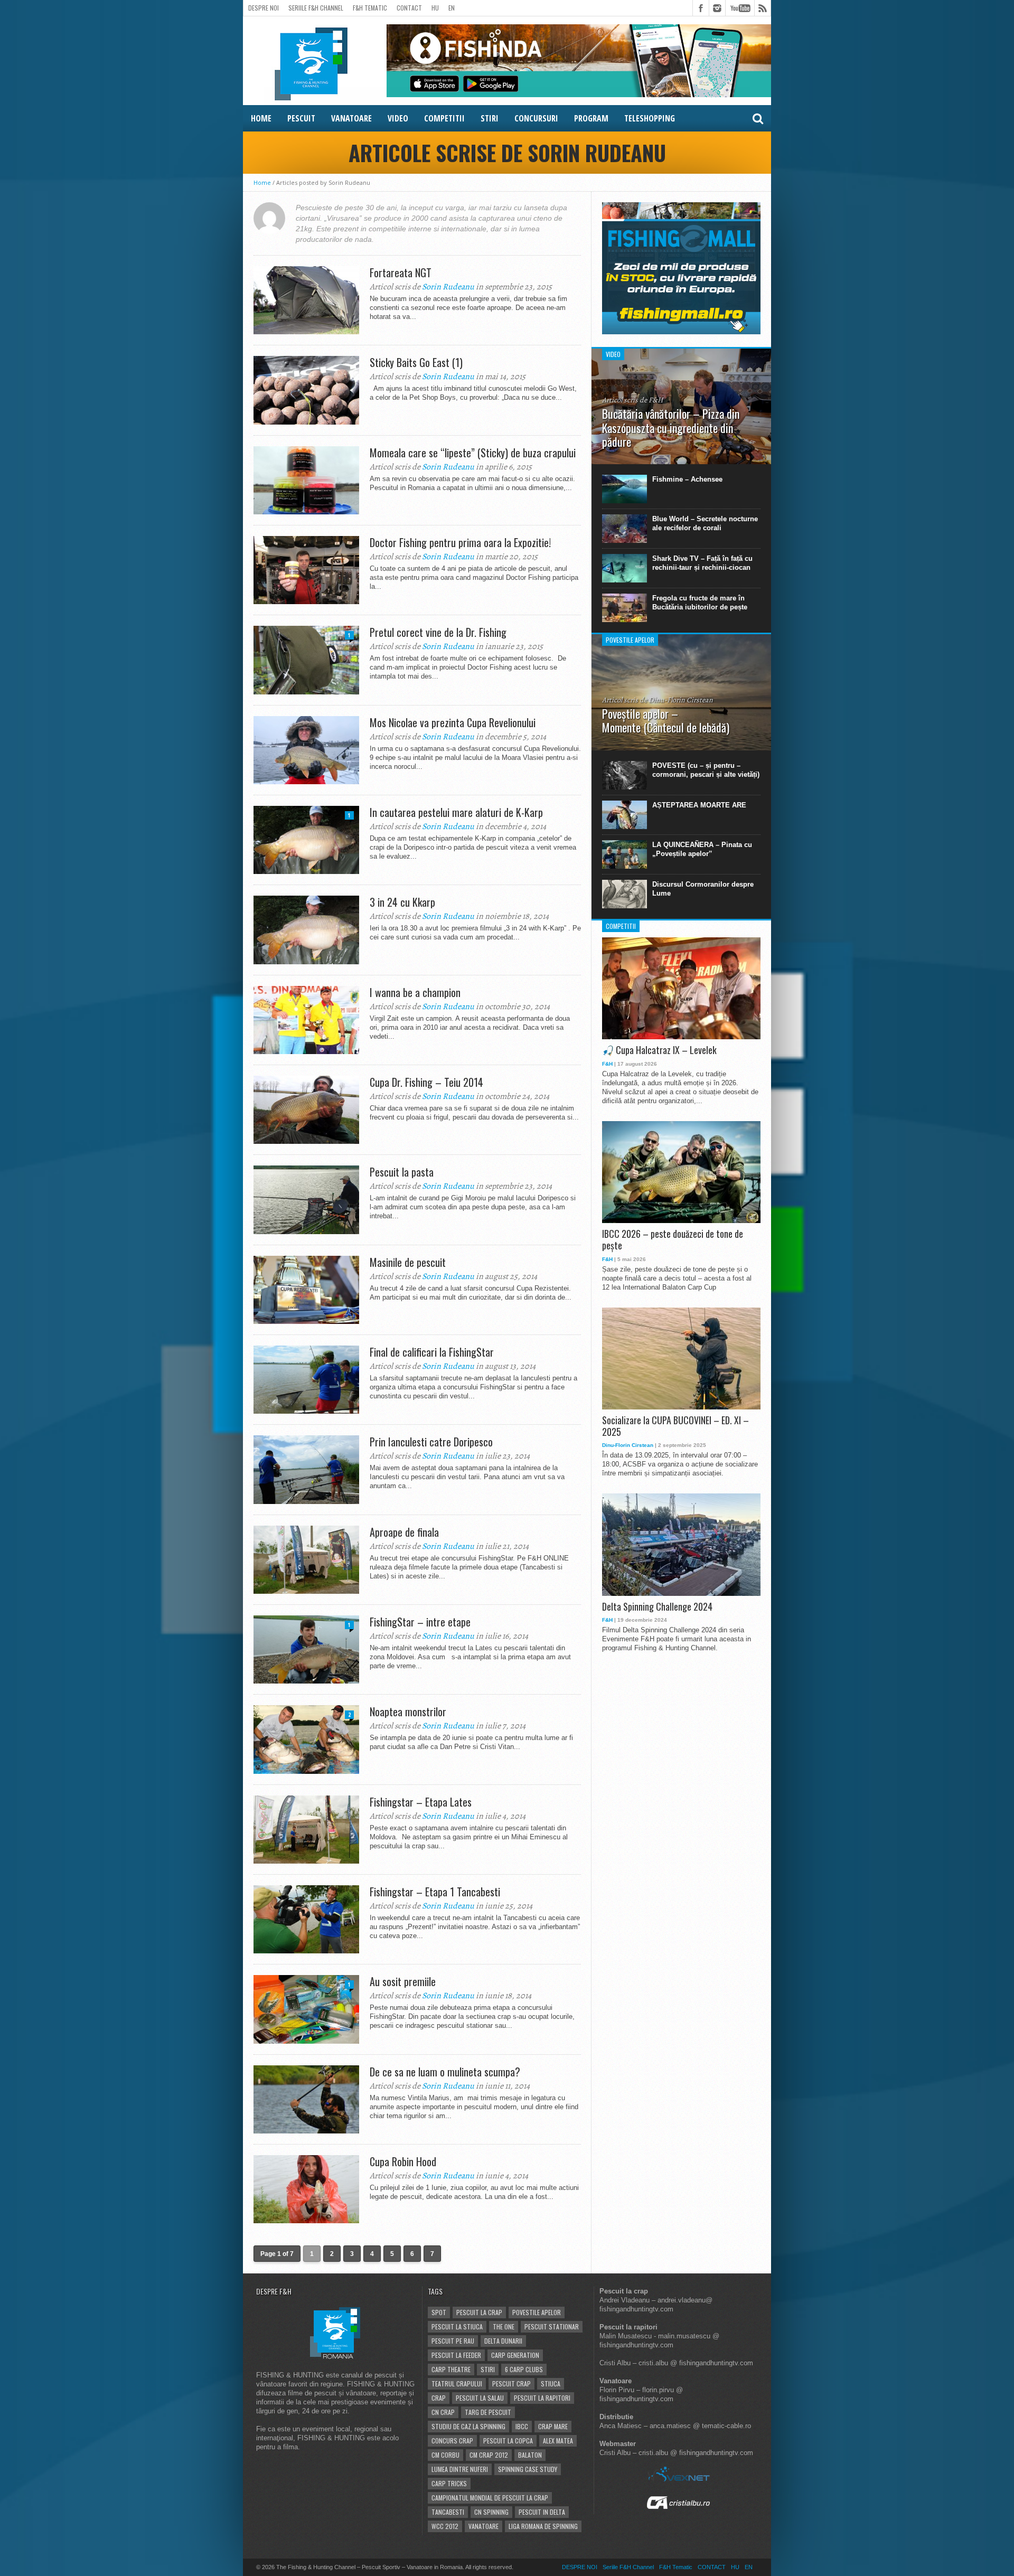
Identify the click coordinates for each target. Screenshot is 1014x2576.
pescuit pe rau (453, 2341)
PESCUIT (301, 118)
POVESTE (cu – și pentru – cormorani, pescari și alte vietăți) (706, 770)
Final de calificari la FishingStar (432, 1352)
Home (262, 182)
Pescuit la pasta (402, 1172)
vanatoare (483, 2526)
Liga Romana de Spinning (543, 2526)
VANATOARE (351, 118)
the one (504, 2326)
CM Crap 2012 (489, 2455)
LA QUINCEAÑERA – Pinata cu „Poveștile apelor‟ (702, 849)
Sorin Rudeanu (448, 287)
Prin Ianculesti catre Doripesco (431, 1442)
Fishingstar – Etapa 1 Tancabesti (435, 1892)
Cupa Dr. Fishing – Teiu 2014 (426, 1082)
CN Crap (443, 2412)
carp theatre (451, 2369)
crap (439, 2398)
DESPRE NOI (264, 8)
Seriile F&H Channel (316, 8)
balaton (530, 2455)
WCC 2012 (445, 2526)
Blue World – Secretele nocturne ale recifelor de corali (705, 523)
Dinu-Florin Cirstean (628, 1445)
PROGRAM (591, 118)
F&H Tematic (370, 8)
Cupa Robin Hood (403, 2161)
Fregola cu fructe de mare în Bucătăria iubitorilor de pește (700, 603)
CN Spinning (491, 2512)
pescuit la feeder (456, 2355)
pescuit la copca (508, 2441)
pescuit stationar (552, 2326)
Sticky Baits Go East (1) (416, 362)
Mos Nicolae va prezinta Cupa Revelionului (453, 722)
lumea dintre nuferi (460, 2469)
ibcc (522, 2426)
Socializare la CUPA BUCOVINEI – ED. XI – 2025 (675, 1426)
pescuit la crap (479, 2312)
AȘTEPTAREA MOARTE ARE (699, 805)
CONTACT (409, 8)
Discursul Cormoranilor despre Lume (703, 889)
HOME (261, 118)
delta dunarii (503, 2341)
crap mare (553, 2426)
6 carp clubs (524, 2369)
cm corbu (445, 2455)
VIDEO (398, 118)
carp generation (515, 2355)
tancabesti (448, 2512)
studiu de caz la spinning (468, 2426)
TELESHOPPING (650, 118)
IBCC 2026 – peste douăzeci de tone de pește (673, 1240)
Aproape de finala (404, 1532)
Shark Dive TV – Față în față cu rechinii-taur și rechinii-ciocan (702, 563)
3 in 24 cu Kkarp (402, 902)
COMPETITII (444, 118)
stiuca (551, 2384)
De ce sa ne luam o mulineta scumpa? (445, 2072)
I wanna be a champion (415, 992)
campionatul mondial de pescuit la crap (490, 2498)
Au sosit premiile (403, 1981)
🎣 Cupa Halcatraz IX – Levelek (659, 1050)
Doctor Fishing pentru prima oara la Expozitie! (460, 542)
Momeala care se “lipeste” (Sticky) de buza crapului (473, 453)
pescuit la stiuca (457, 2326)
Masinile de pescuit (408, 1262)
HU (435, 8)
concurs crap (452, 2441)
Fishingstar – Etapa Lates (421, 1802)
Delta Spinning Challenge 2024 (657, 1607)
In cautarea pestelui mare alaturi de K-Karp (456, 812)
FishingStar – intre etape (420, 1622)
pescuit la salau (480, 2398)
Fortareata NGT (401, 272)
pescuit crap (511, 2384)
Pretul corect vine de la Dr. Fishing (438, 632)
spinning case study (528, 2469)
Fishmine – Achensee (687, 479)
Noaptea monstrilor (408, 1712)
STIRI (490, 118)
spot (439, 2312)
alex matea (558, 2441)
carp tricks (449, 2483)
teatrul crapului (457, 2384)
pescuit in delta (542, 2512)
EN (452, 8)
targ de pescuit (488, 2412)
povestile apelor (537, 2312)
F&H (607, 1064)
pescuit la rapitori (542, 2398)
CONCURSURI (536, 118)
